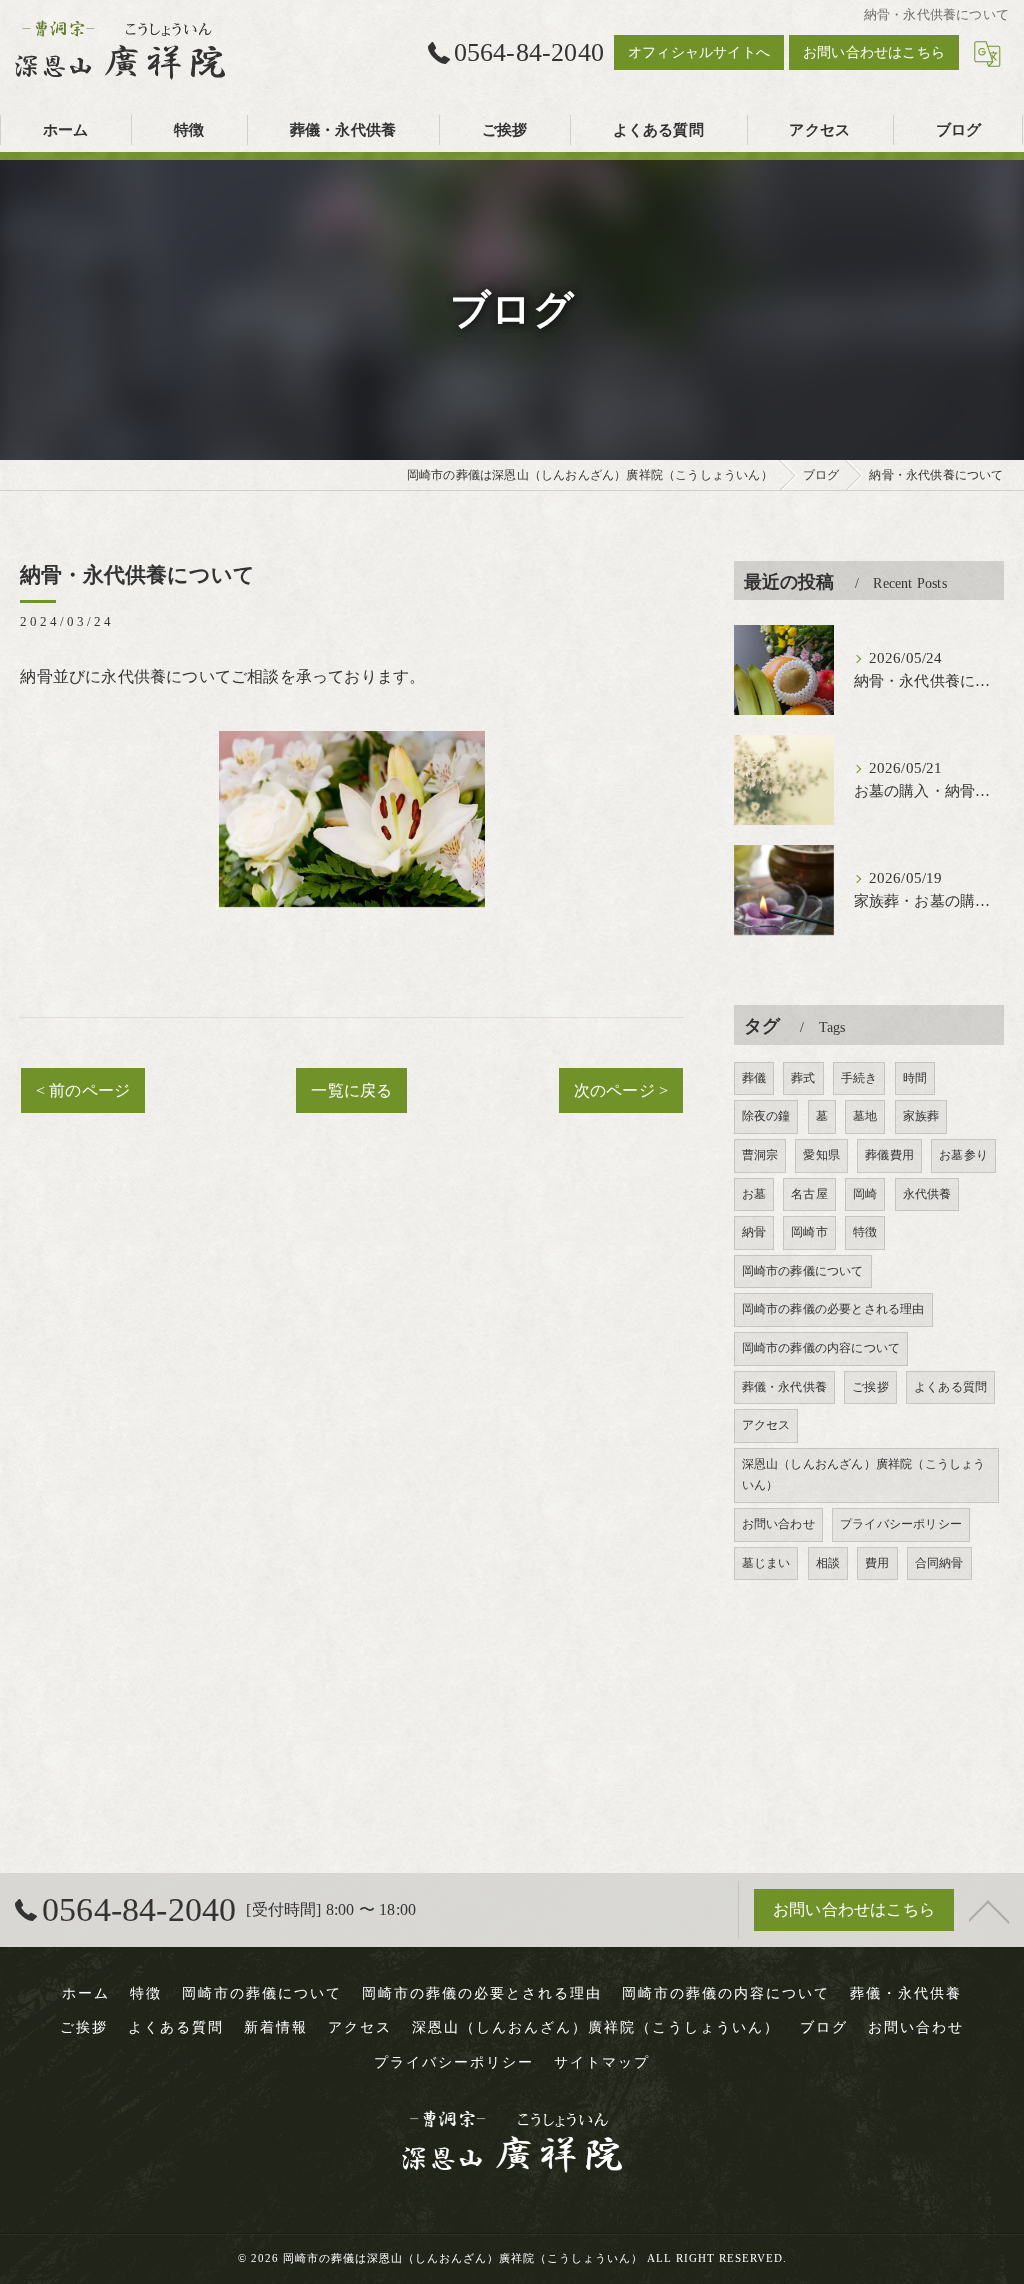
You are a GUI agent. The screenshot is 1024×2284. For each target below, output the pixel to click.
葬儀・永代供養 (784, 1387)
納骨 (754, 1232)
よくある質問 (950, 1387)
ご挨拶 (870, 1387)
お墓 (754, 1194)
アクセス (766, 1425)
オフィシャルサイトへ (699, 52)
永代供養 (927, 1194)
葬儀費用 (889, 1155)
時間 (915, 1078)
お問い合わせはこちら (874, 52)
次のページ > (621, 1090)
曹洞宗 (760, 1155)
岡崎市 (809, 1232)
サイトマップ (602, 2062)
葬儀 (754, 1078)
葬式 (803, 1078)
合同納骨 (939, 1563)
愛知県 (821, 1155)
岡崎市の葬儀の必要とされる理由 (833, 1309)
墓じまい (766, 1563)
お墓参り (963, 1155)
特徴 (865, 1232)
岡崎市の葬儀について (803, 1271)
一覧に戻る (351, 1090)
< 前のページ (83, 1090)
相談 (828, 1563)
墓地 (865, 1116)
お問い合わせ (778, 1524)
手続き (859, 1078)
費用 (877, 1563)
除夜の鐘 (766, 1116)
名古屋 (809, 1194)
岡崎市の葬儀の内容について (821, 1348)
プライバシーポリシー (901, 1524)
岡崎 (865, 1194)
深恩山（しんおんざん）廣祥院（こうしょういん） (864, 1475)
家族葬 (921, 1116)
